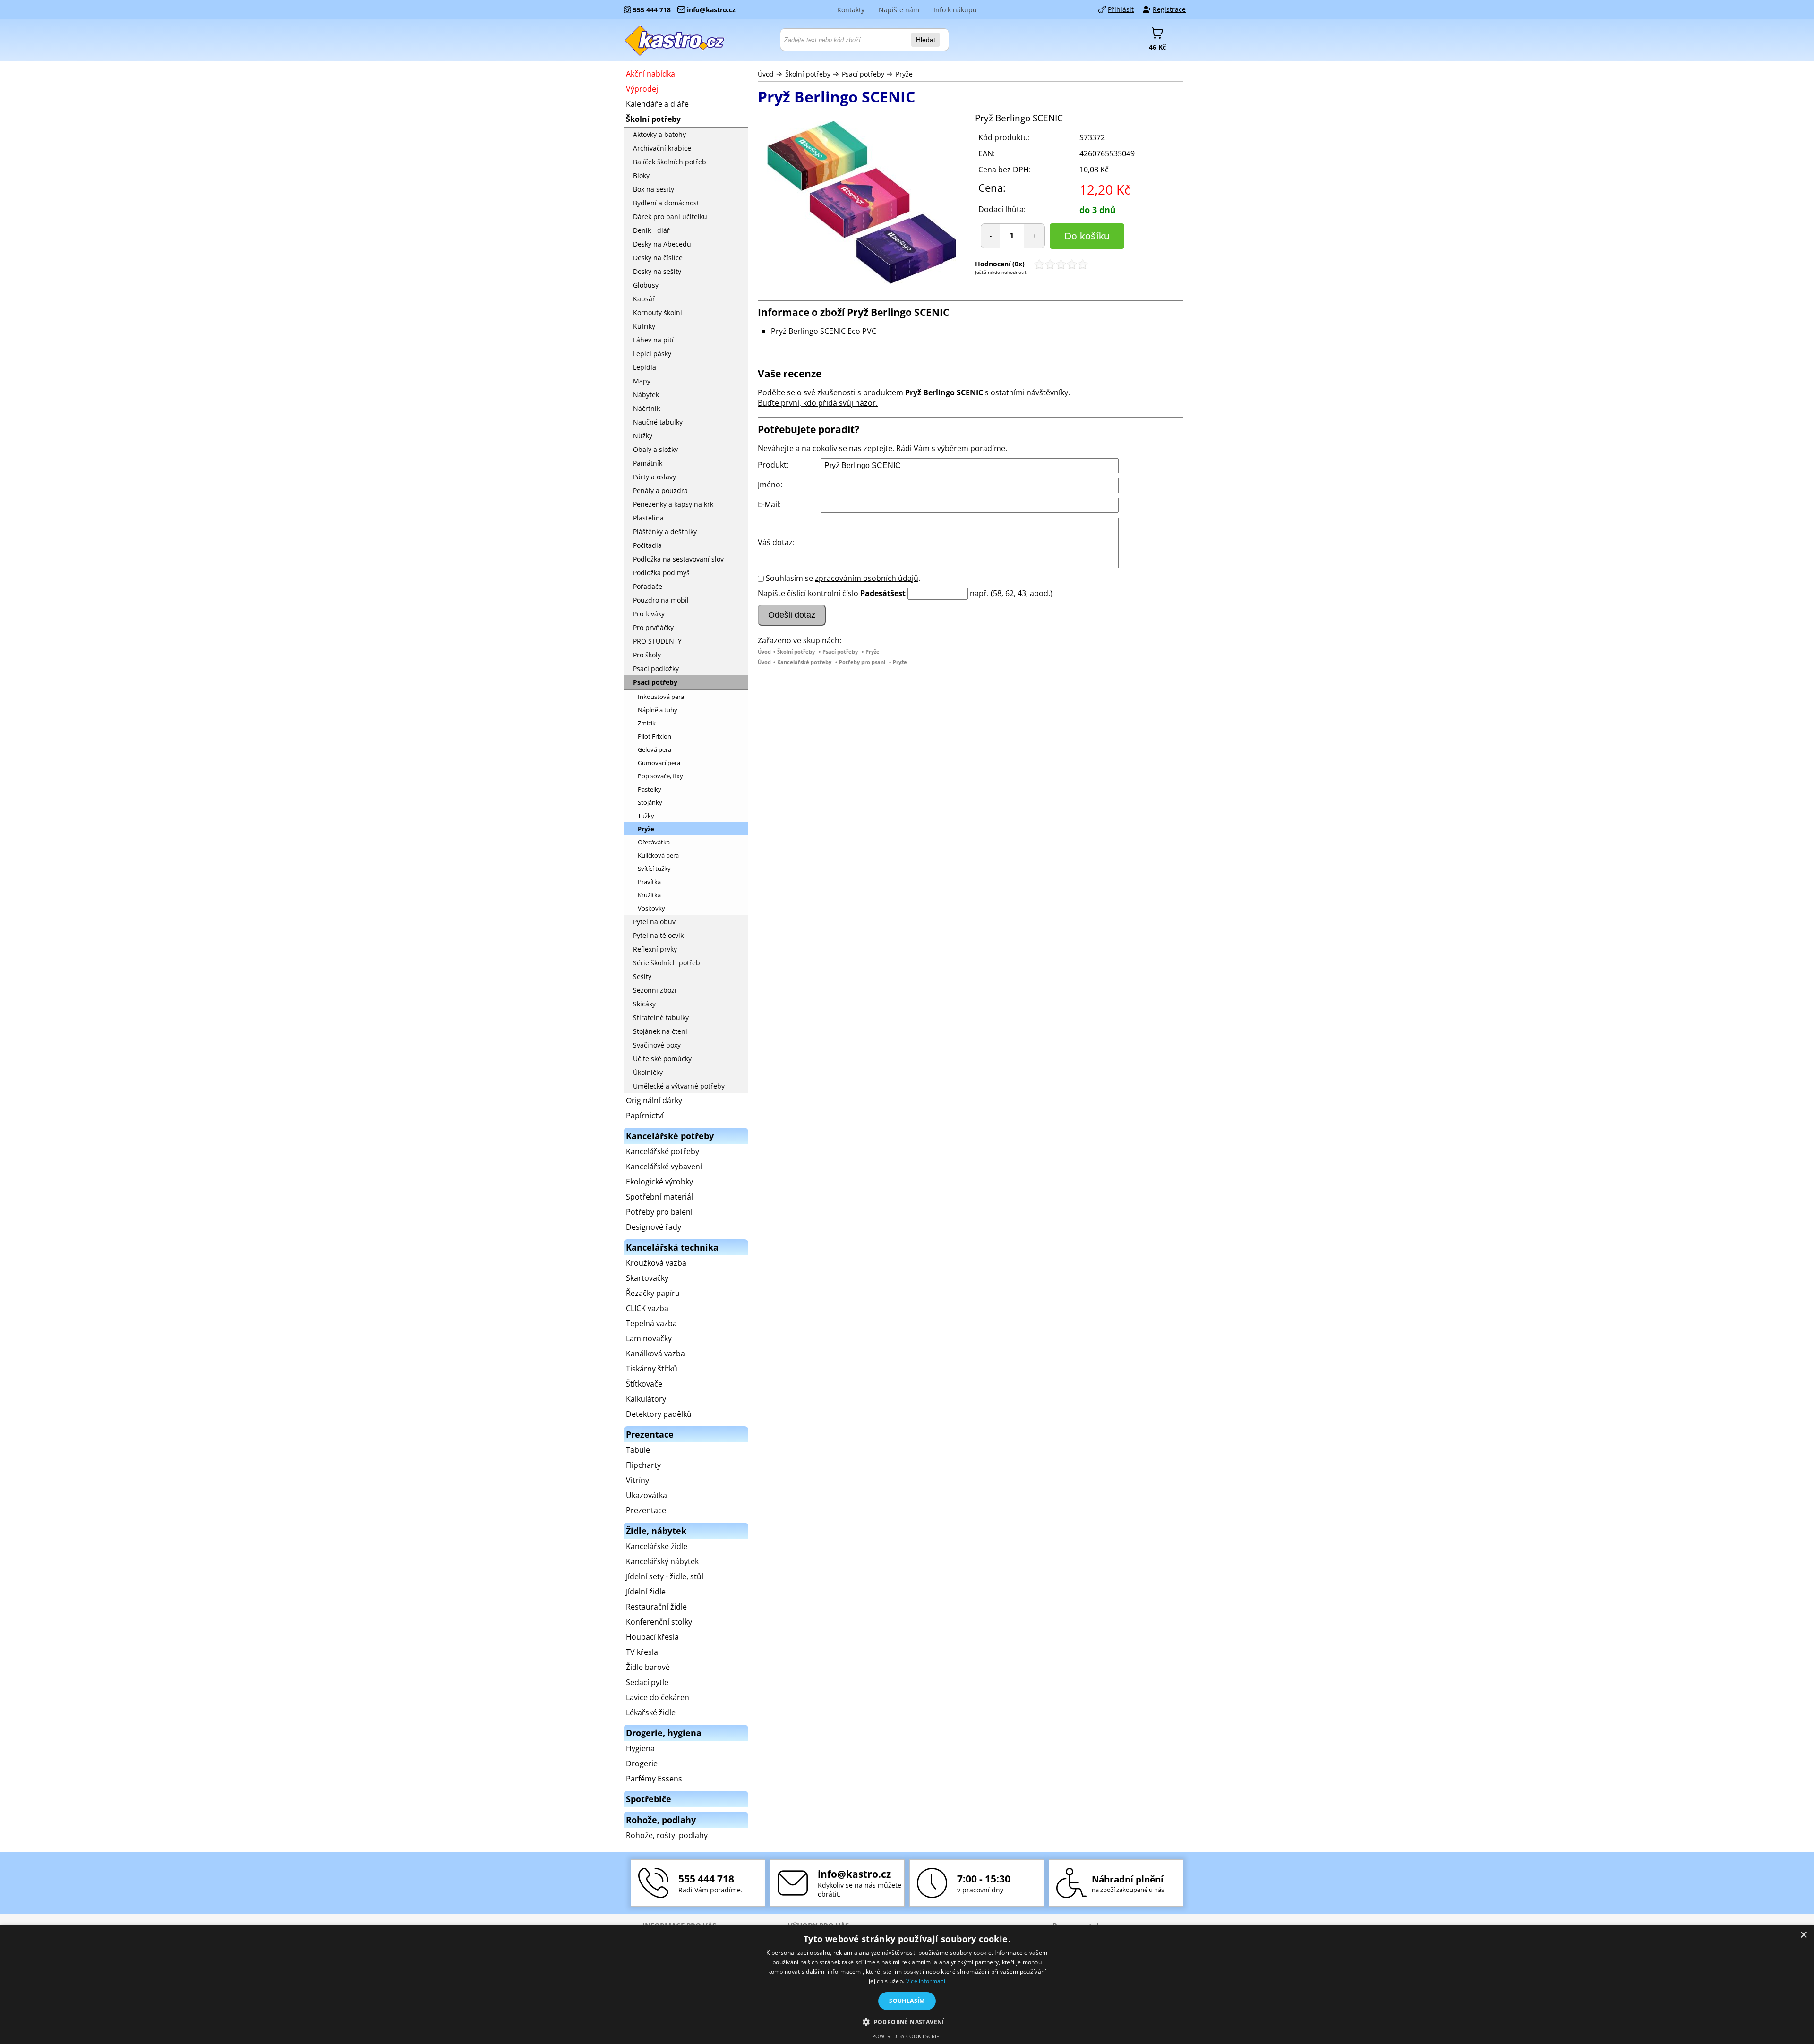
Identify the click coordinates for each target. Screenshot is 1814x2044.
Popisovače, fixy (660, 776)
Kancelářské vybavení (664, 1167)
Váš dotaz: (776, 542)
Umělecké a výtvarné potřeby (679, 1086)
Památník (648, 463)
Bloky (641, 175)
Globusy (646, 285)
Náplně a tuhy (658, 710)
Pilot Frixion (655, 736)
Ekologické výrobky (659, 1182)
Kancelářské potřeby (804, 662)
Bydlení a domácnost (666, 203)
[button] (907, 2022)
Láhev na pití (653, 340)
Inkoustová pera (661, 697)
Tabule (638, 1450)
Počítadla (647, 545)
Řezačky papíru (653, 1293)
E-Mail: (769, 504)
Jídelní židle (646, 1592)
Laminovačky (649, 1338)
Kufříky (644, 326)
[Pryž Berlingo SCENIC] (862, 204)
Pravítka (649, 882)
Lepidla (645, 367)
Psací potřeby (863, 74)
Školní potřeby (808, 74)
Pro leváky (649, 614)
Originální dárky (654, 1100)
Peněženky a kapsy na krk (673, 504)
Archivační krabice (662, 148)
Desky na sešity (657, 271)
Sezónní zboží (655, 990)
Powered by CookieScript (907, 2036)
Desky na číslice (658, 258)
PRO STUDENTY (657, 641)
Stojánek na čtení (660, 1031)
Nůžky (643, 436)
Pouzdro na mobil (661, 600)
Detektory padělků (659, 1414)
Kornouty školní (658, 312)
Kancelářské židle (657, 1546)
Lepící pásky (652, 353)
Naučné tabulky (658, 422)
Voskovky (651, 908)
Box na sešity (654, 189)
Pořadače (648, 586)
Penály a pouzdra (660, 490)
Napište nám (899, 10)
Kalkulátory (646, 1399)
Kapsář (644, 299)
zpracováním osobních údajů (867, 578)
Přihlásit (1121, 9)
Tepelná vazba (651, 1323)
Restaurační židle (656, 1607)
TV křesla (642, 1652)
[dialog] (907, 1984)
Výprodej (642, 89)
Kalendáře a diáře (657, 104)
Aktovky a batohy (659, 134)
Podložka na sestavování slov (678, 559)
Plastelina (648, 518)
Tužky (646, 816)
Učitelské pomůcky (662, 1059)
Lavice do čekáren (658, 1697)
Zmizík (647, 723)
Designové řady (654, 1227)
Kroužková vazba (656, 1263)
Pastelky (650, 789)
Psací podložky (656, 669)
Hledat (926, 40)
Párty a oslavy (655, 477)
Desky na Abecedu (662, 244)
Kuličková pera (658, 855)
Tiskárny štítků (652, 1369)
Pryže (904, 74)
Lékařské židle (651, 1712)
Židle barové (648, 1667)
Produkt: (773, 465)
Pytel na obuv (654, 922)
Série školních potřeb (667, 963)
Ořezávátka (654, 842)
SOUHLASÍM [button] (907, 2001)
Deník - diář (651, 230)
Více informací (926, 1981)
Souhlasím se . (843, 578)
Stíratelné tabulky (661, 1018)
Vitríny (637, 1480)
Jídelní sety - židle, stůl (665, 1576)
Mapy (642, 381)
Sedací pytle (647, 1682)
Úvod (766, 74)
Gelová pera (655, 749)
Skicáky (644, 1004)
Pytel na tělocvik (658, 935)
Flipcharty (643, 1465)
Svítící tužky (654, 869)
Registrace (1169, 9)
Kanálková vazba (655, 1354)
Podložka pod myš (661, 573)
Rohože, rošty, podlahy (667, 1835)
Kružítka (649, 895)
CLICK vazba (647, 1308)
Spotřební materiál (659, 1197)
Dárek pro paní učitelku (670, 217)
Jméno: (770, 485)
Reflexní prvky (655, 949)
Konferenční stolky (659, 1622)
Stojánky (650, 802)
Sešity (642, 976)
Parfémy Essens (654, 1779)
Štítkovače (644, 1384)
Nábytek (646, 395)
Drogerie (642, 1763)
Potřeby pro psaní (862, 662)
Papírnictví (645, 1116)
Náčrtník (646, 408)
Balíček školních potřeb (670, 162)
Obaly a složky (655, 449)
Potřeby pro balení (659, 1212)
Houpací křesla (652, 1637)
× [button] (1803, 1935)
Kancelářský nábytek (662, 1561)
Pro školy (647, 655)
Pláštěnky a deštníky (665, 532)
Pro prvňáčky (653, 627)
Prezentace (646, 1510)
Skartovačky (647, 1278)
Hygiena (640, 1748)
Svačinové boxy (657, 1045)
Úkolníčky (648, 1072)
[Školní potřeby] (675, 40)
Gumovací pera (659, 763)
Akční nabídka (650, 74)
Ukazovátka (646, 1495)
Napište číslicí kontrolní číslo (808, 593)
